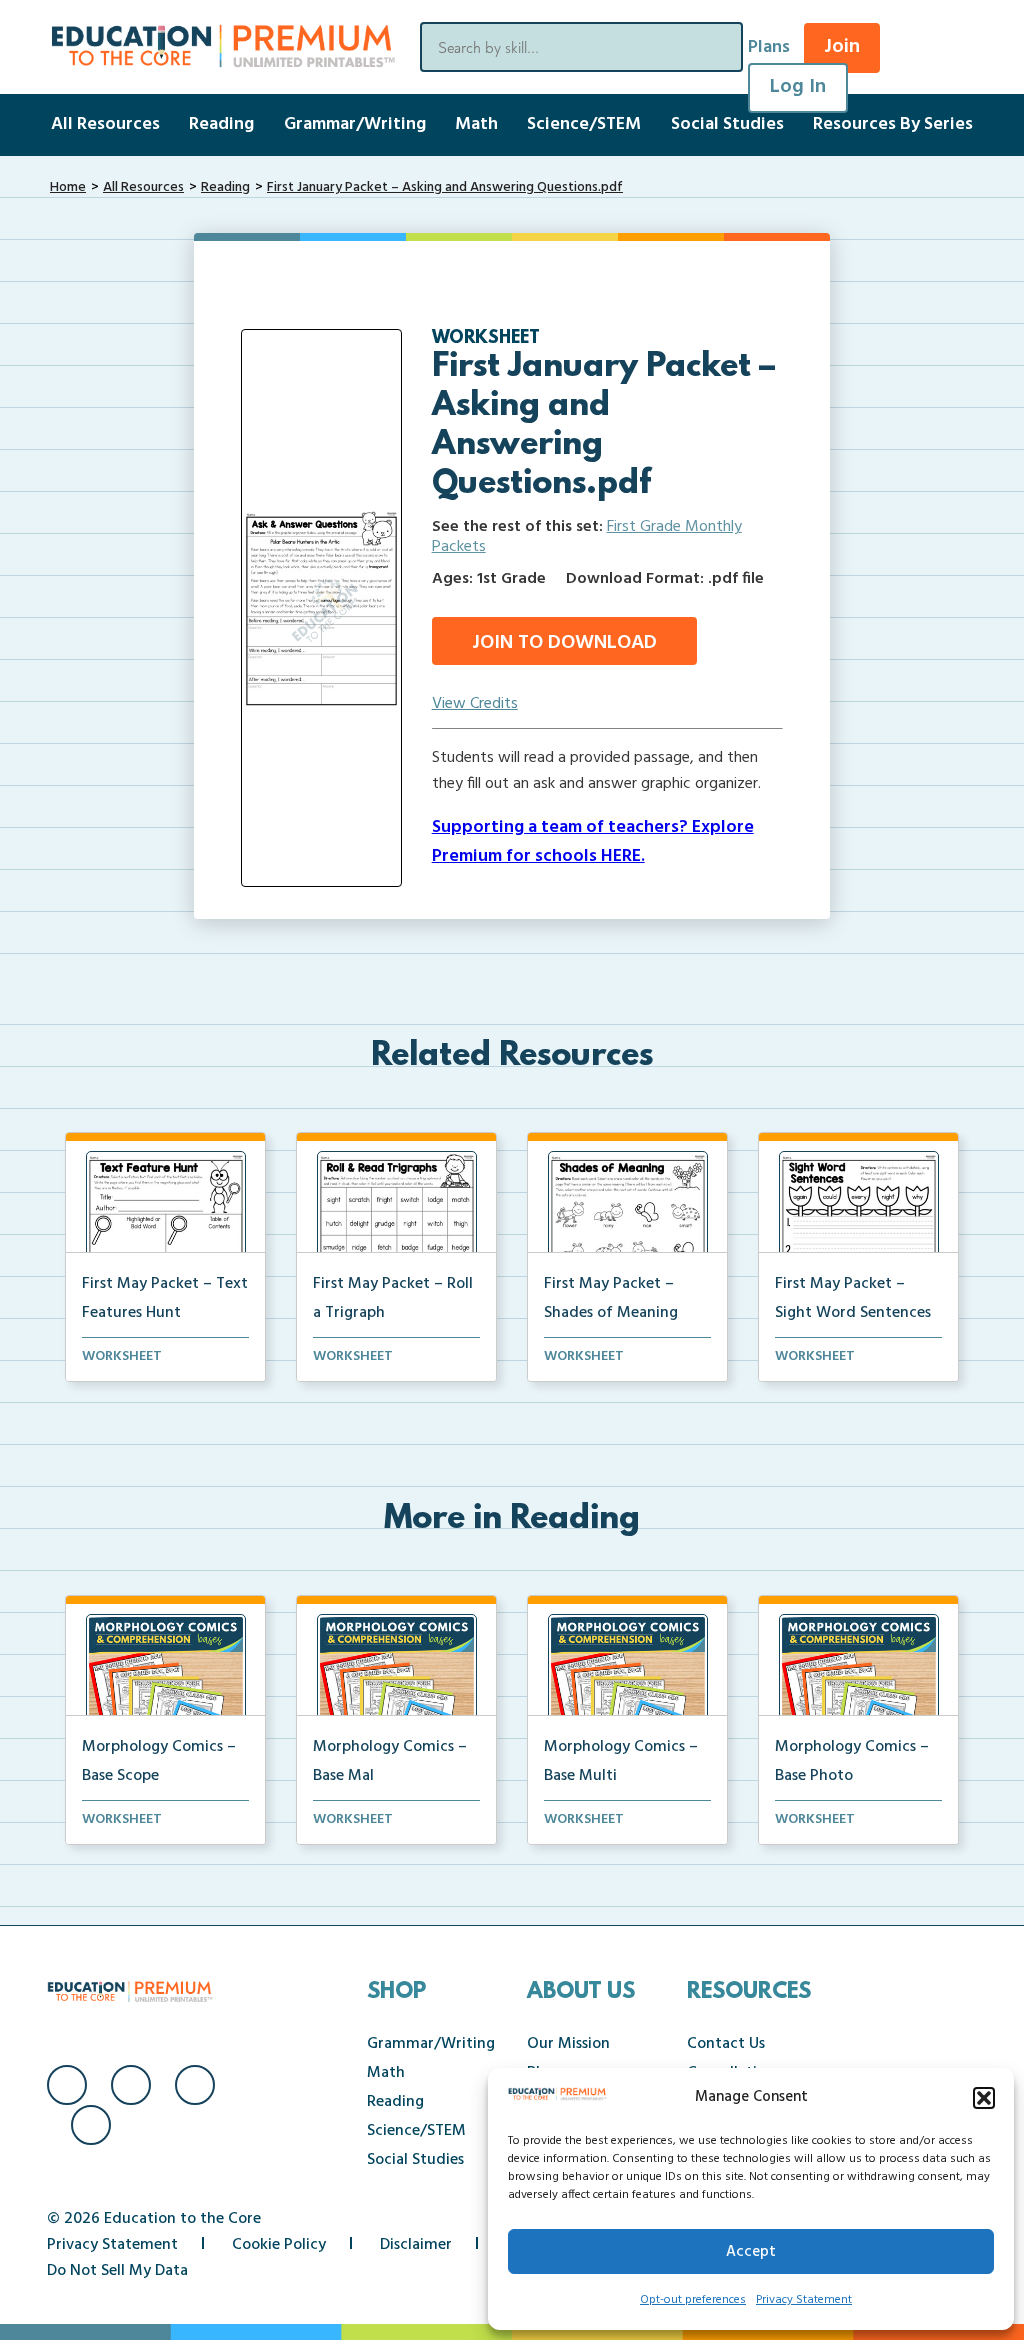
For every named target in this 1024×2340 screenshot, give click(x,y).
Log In (798, 87)
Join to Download (564, 643)
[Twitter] (195, 2085)
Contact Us (726, 2044)
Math (476, 124)
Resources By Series (893, 124)
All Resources (105, 124)
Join (842, 47)
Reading (221, 124)
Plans (769, 47)
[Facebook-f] (67, 2085)
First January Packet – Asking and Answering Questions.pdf (445, 187)
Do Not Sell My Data (117, 2271)
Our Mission (568, 2044)
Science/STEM (584, 124)
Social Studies (727, 124)
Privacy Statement (804, 2300)
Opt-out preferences (693, 2300)
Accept (751, 2252)
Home (68, 187)
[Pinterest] (91, 2125)
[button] (984, 2098)
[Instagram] (131, 2085)
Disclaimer (416, 2245)
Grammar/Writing (355, 124)
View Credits (475, 704)
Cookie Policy (279, 2245)
